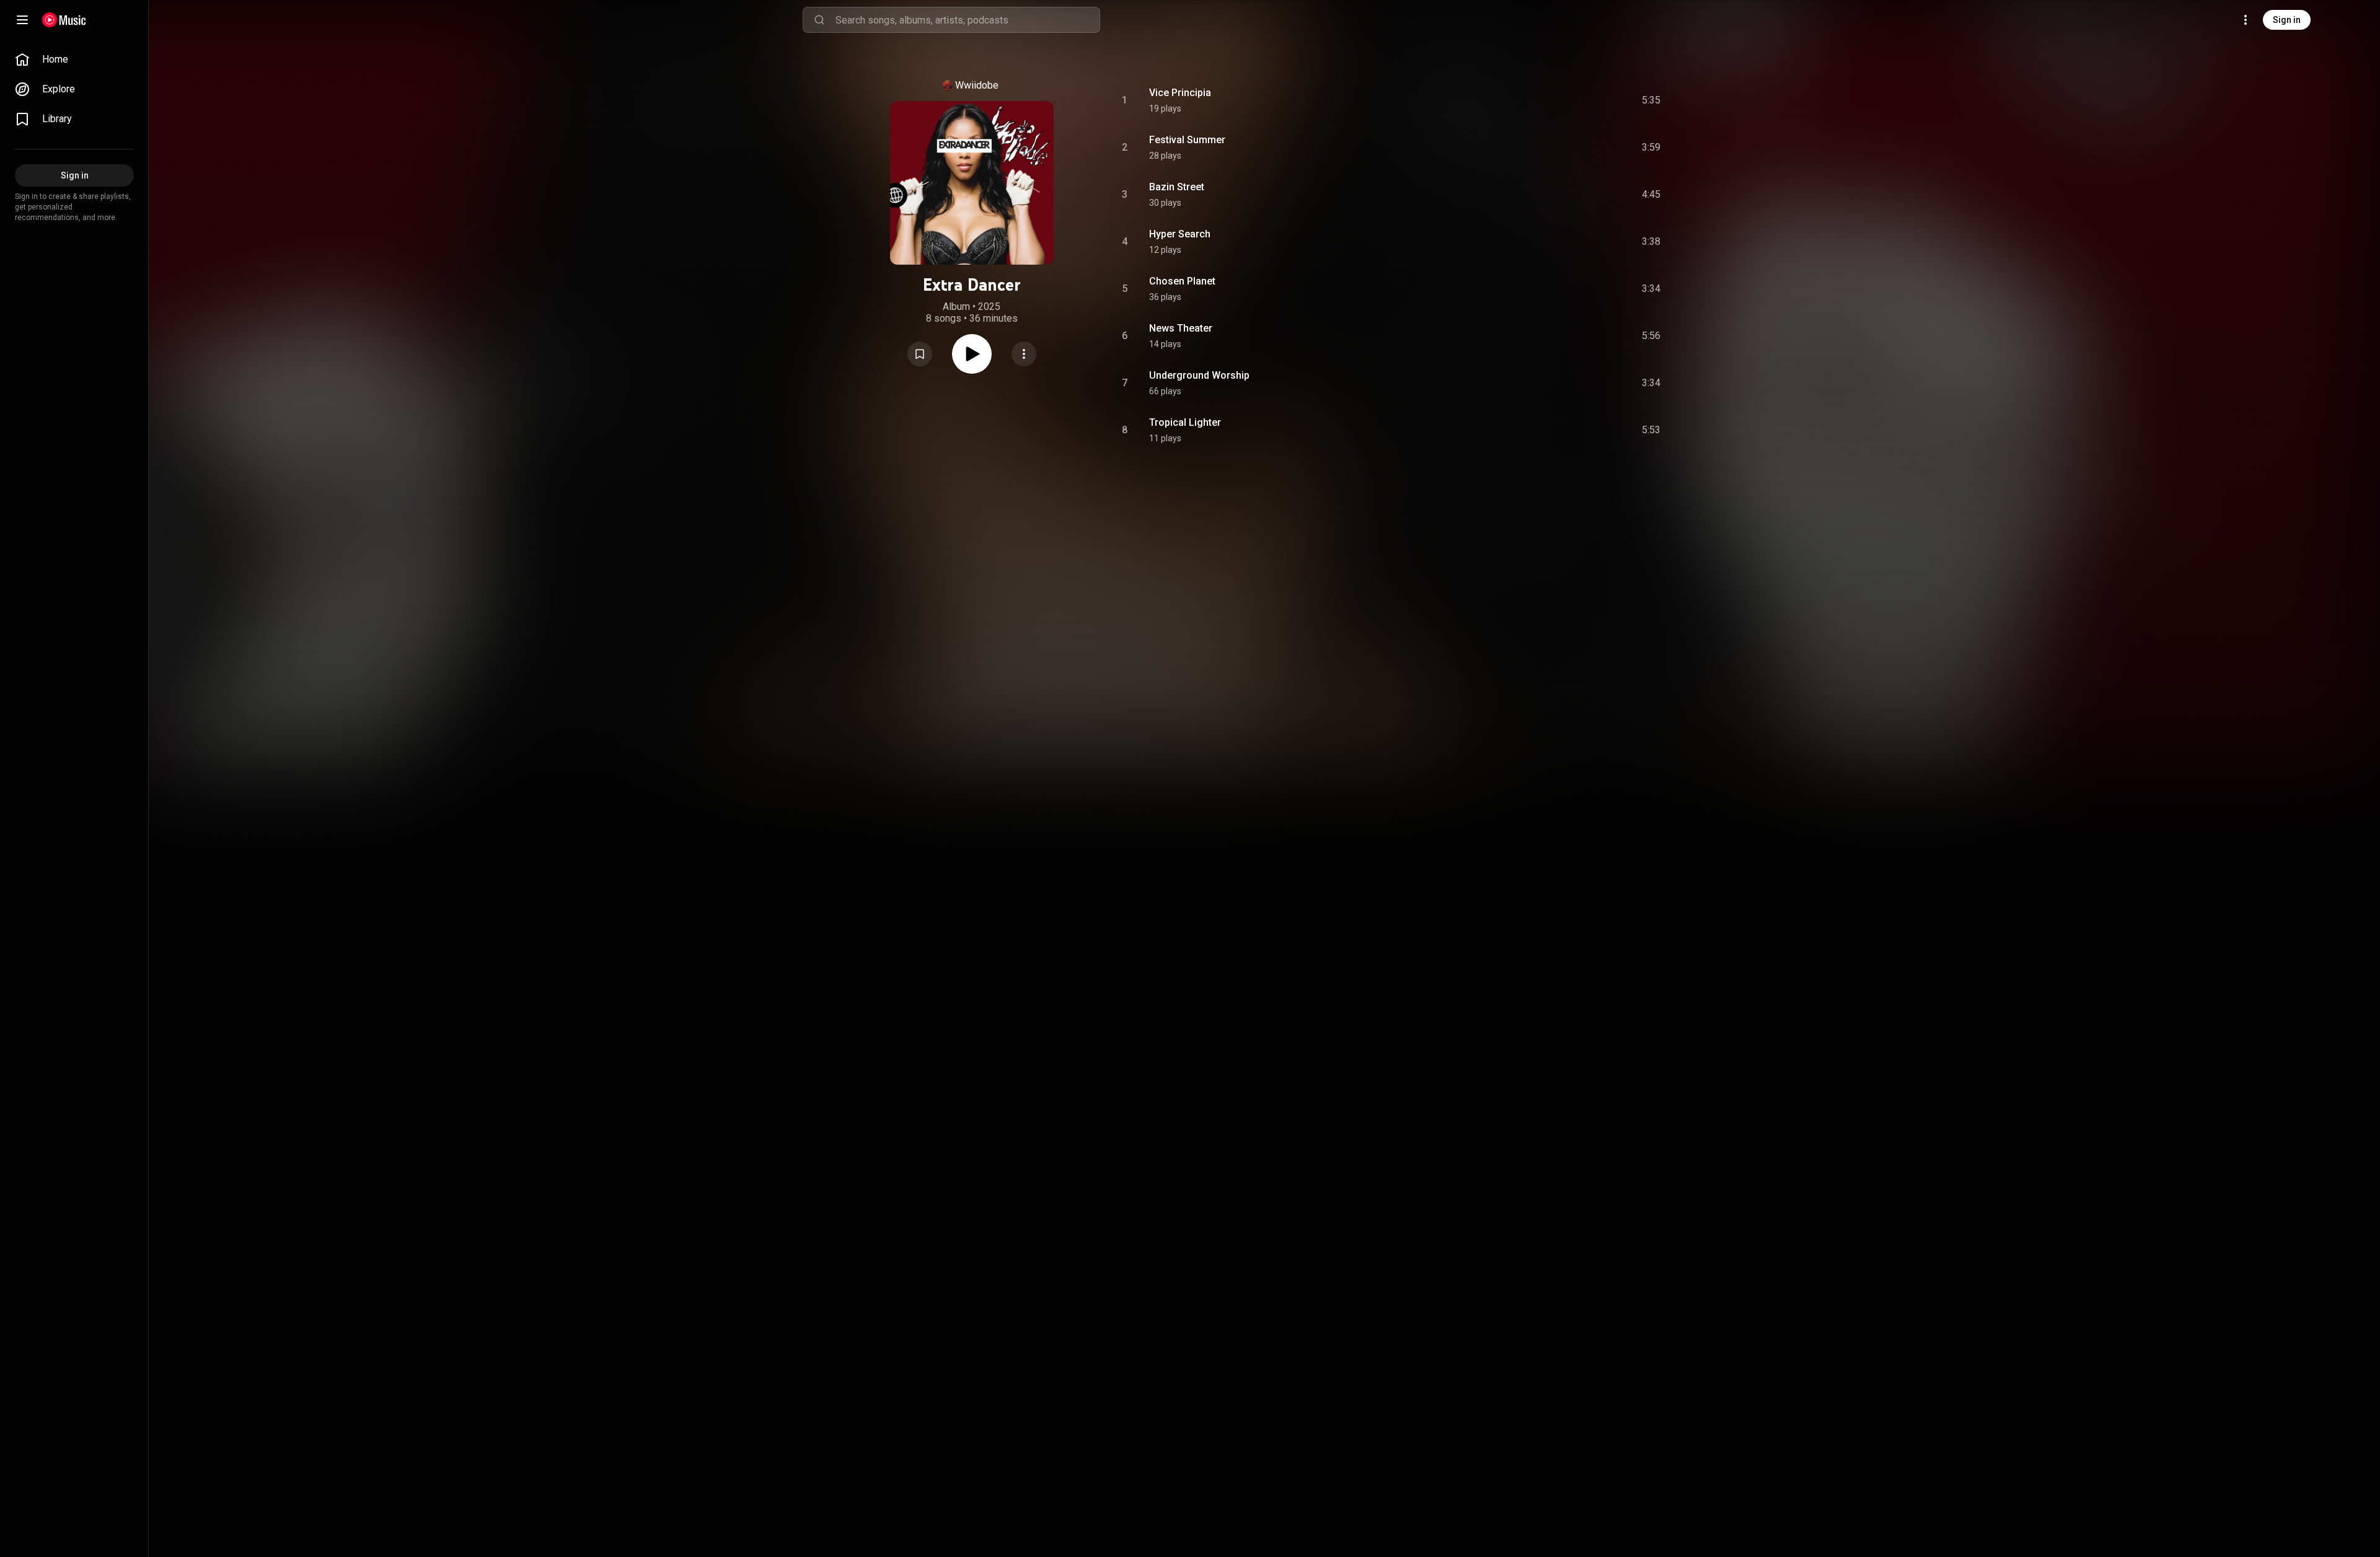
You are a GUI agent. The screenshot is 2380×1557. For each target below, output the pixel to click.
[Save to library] (920, 354)
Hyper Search (1180, 234)
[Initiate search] (819, 20)
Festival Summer (1187, 140)
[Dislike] (1581, 100)
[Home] (64, 20)
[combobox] (967, 20)
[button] (920, 354)
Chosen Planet (1182, 281)
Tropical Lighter (1185, 422)
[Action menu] (1024, 354)
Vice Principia (1180, 93)
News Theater (1181, 328)
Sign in (2287, 20)
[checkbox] (1652, 100)
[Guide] (22, 20)
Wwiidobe (977, 85)
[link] (74, 60)
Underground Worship (1199, 375)
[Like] (1558, 100)
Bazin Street (1177, 187)
